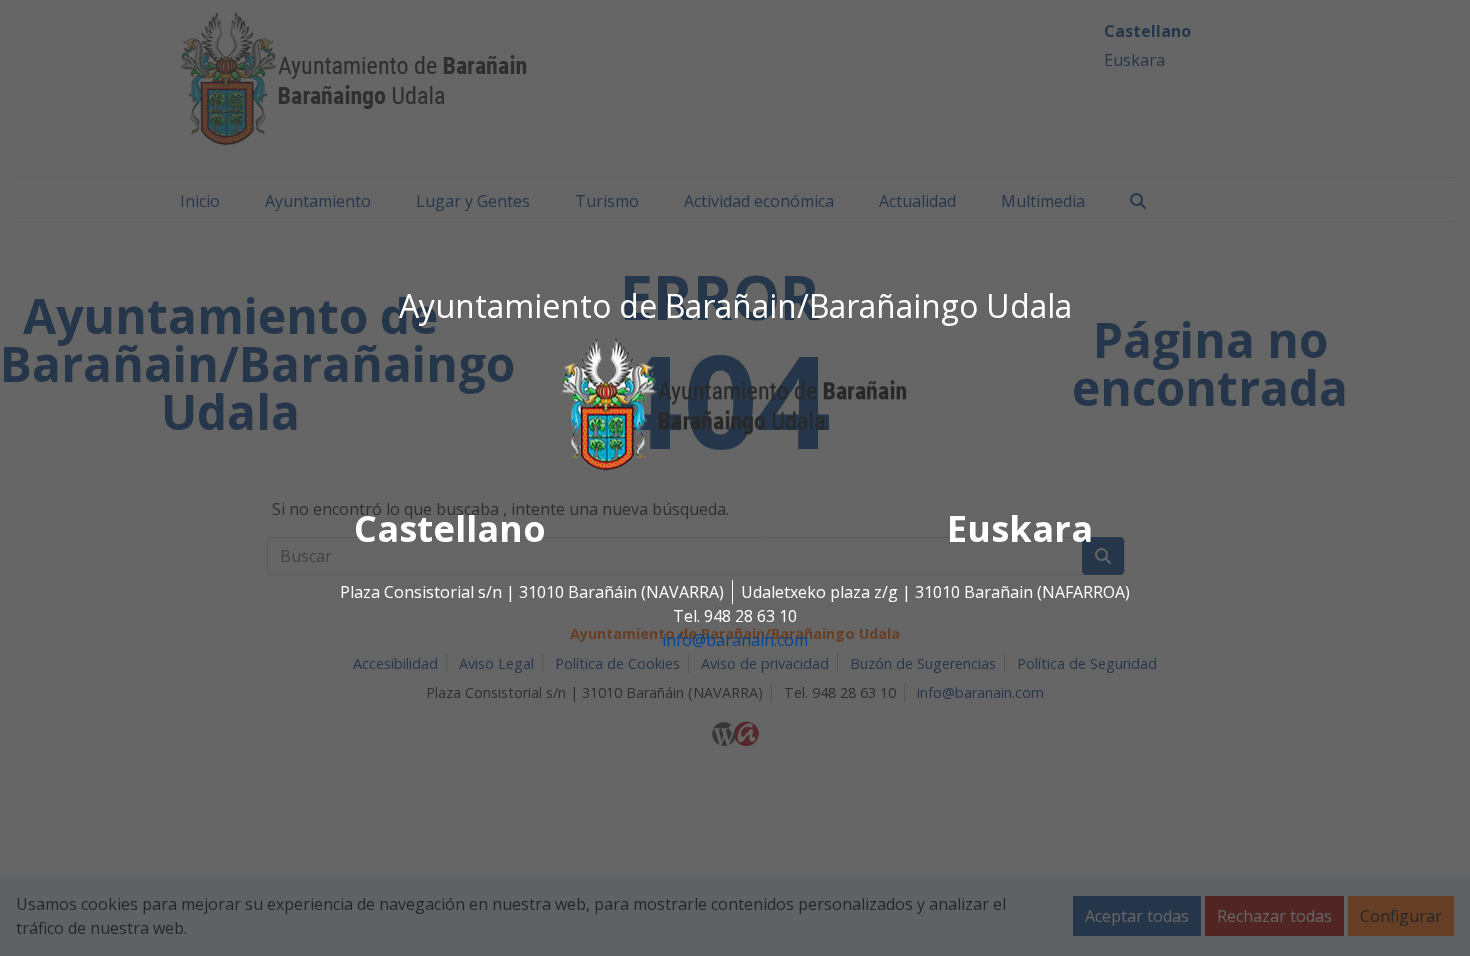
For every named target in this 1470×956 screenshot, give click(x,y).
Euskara (1020, 529)
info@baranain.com (735, 641)
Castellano (450, 529)
